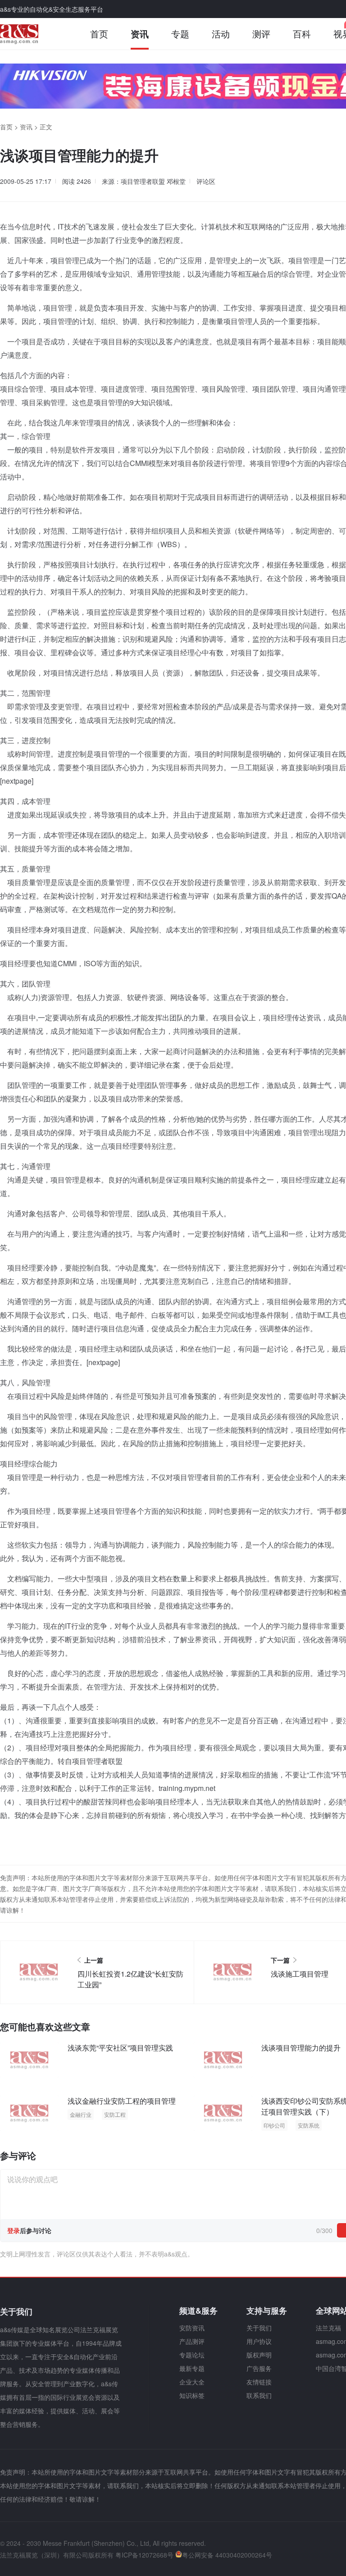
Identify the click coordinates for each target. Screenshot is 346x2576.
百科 (302, 34)
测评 (261, 34)
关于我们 (259, 2328)
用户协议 (259, 2341)
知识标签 (192, 2395)
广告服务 (259, 2368)
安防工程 (115, 2114)
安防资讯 (192, 2328)
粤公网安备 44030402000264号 (227, 2555)
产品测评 (192, 2341)
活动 (221, 34)
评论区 (206, 181)
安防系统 (309, 2125)
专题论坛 (192, 2355)
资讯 (140, 34)
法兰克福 (328, 2328)
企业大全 (192, 2382)
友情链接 (259, 2382)
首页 (99, 34)
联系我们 (259, 2395)
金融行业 (81, 2114)
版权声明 (259, 2355)
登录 (14, 2230)
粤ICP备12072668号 (144, 2555)
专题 (180, 34)
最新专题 (192, 2368)
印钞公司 (274, 2125)
